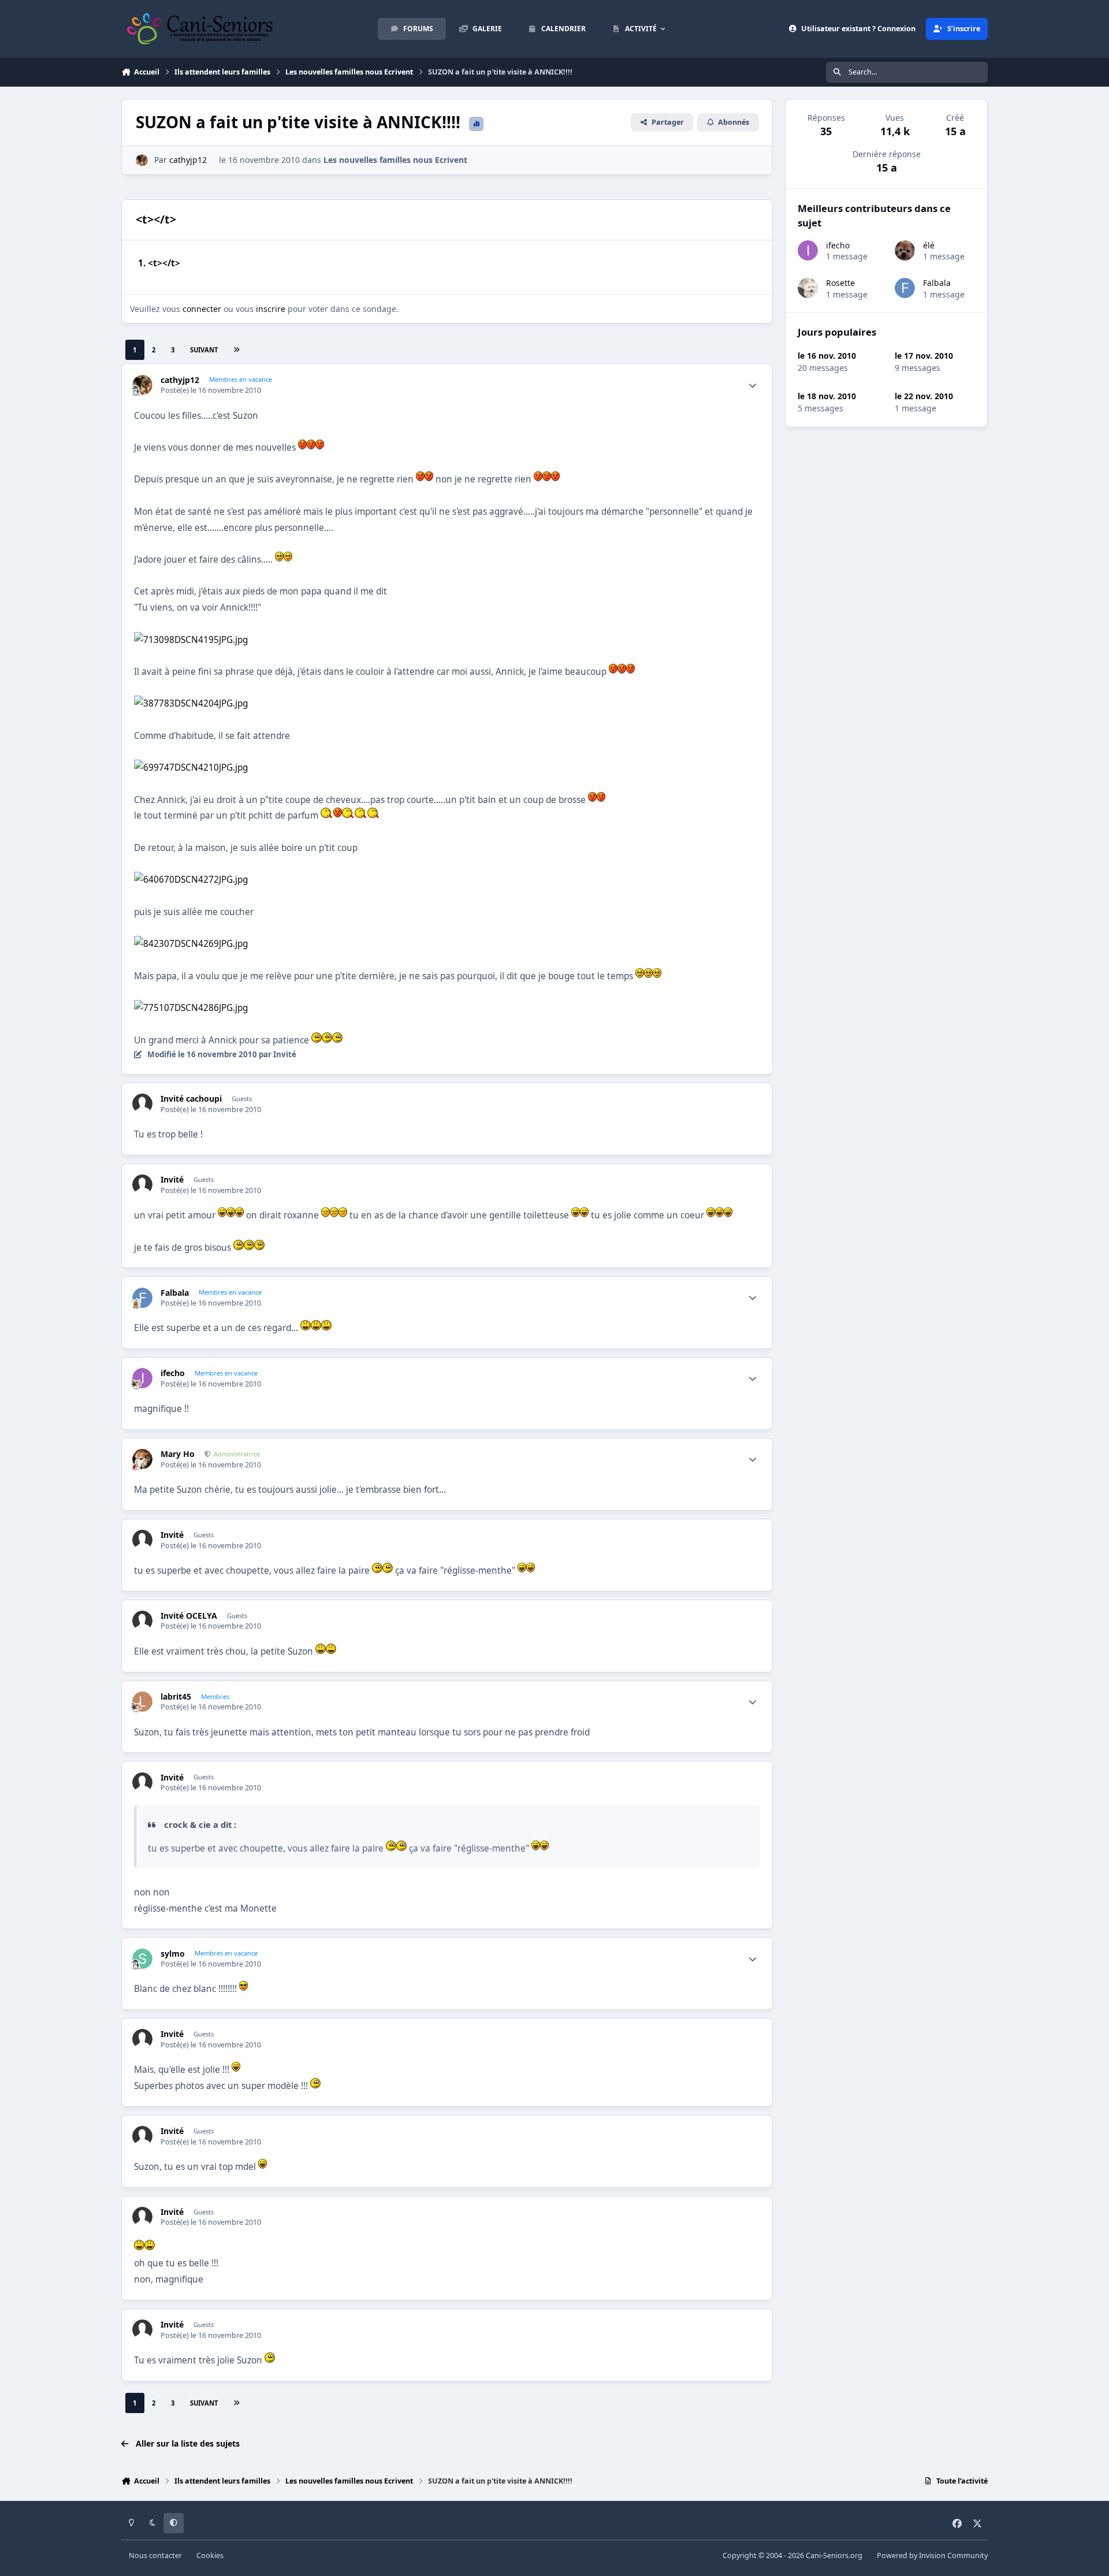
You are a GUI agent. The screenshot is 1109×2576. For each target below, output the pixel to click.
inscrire (271, 309)
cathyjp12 (188, 160)
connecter (202, 309)
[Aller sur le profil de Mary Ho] (142, 1459)
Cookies (210, 2555)
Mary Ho (178, 1454)
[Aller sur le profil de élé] (905, 250)
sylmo (173, 1954)
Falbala (175, 1293)
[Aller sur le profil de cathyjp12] (142, 160)
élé (929, 245)
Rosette (840, 283)
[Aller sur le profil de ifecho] (142, 1378)
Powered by (932, 2555)
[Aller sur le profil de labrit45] (142, 1702)
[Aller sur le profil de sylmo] (142, 1959)
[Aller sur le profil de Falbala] (142, 1298)
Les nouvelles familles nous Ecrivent (395, 160)
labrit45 (176, 1697)
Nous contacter (155, 2555)
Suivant (204, 350)
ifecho (173, 1373)
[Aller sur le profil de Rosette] (808, 288)
